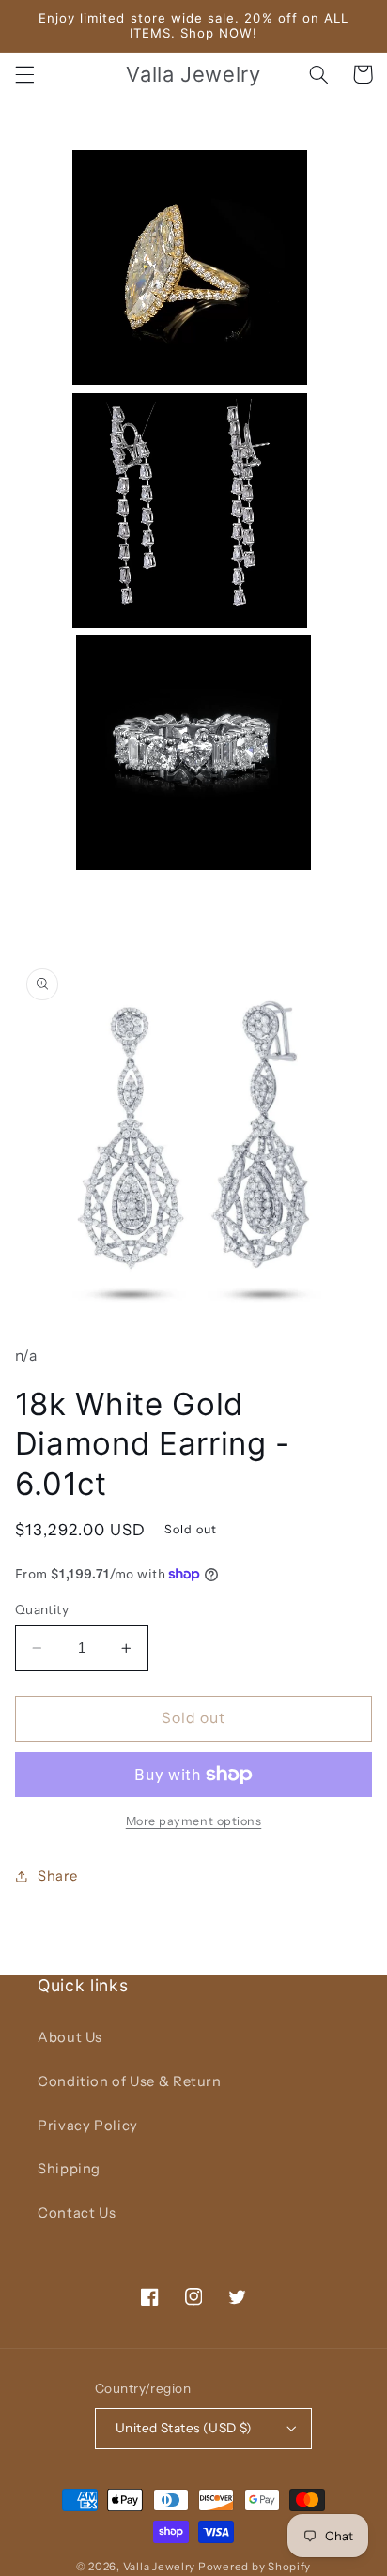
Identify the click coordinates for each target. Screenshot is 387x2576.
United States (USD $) (184, 2428)
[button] (24, 74)
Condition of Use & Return (130, 2081)
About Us (70, 2037)
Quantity (42, 1609)
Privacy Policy (88, 2126)
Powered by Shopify (255, 2567)
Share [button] (58, 1876)
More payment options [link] (194, 1821)
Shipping (69, 2169)
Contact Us (77, 2213)
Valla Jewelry (161, 2567)
